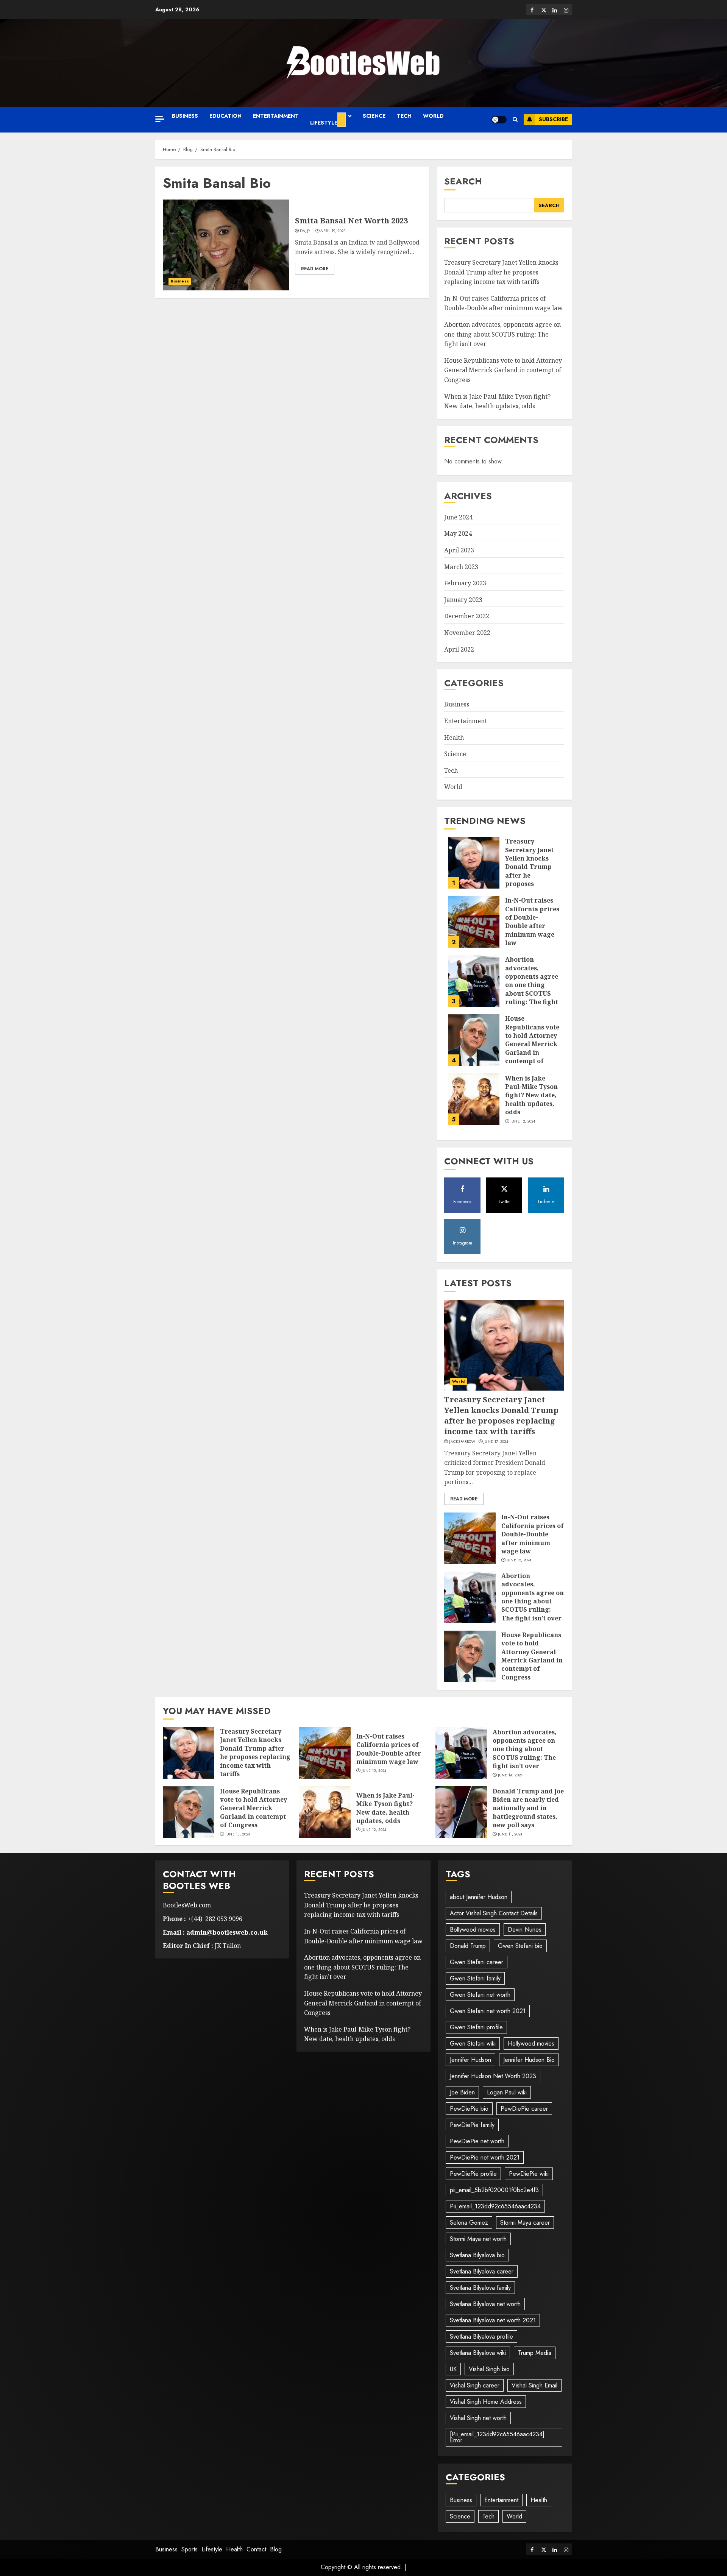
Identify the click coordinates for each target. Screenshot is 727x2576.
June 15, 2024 (519, 1560)
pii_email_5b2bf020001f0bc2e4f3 (494, 2190)
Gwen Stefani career (477, 1962)
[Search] (515, 120)
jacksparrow (462, 1442)
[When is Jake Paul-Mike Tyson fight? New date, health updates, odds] (474, 1099)
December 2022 (467, 616)
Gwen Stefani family (475, 1978)
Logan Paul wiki (507, 2092)
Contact (256, 2549)
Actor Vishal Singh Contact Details (494, 1913)
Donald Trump (468, 1946)
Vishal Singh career (475, 2385)
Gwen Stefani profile (476, 2027)
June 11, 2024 (510, 1834)
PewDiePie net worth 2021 (485, 2157)
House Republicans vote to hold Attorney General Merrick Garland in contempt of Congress (503, 370)
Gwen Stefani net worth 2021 (488, 2011)
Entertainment (276, 116)
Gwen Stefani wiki (473, 2043)
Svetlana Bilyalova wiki (478, 2353)
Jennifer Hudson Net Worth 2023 (493, 2076)
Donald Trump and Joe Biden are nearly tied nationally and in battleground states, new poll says (528, 1808)
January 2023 (463, 600)
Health (454, 738)
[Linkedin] (555, 9)
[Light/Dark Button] (499, 120)
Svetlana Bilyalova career (482, 2271)
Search (463, 181)
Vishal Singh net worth (478, 2418)
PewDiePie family (472, 2125)
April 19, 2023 (333, 231)
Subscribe (553, 119)
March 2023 (461, 567)
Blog (276, 2549)
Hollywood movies (531, 2043)
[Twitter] (543, 9)
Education (225, 116)
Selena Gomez (469, 2223)
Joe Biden (462, 2092)
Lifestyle (324, 123)
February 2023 (465, 583)
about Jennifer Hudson (479, 1897)
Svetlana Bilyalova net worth (485, 2304)
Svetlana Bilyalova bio (477, 2255)
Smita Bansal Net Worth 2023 (351, 221)
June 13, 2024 (238, 1834)
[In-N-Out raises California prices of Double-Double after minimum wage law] (474, 922)
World (433, 116)
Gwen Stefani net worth (480, 1995)
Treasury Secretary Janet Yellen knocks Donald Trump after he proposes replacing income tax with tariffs (501, 272)
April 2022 (459, 649)
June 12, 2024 (523, 1121)
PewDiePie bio (469, 2109)
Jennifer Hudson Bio (529, 2060)
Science (374, 116)
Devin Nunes (525, 1930)
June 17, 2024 (496, 1442)
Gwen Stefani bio (520, 1946)
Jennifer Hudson (470, 2060)
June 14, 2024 (510, 1775)
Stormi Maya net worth (478, 2239)
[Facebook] (532, 9)
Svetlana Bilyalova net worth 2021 (493, 2320)
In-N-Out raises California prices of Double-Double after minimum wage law (503, 303)
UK (453, 2369)
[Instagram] (566, 9)
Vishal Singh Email (534, 2385)
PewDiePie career (524, 2109)
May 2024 (458, 533)
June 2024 (458, 517)
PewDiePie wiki (529, 2174)
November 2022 (467, 633)
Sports (190, 2549)
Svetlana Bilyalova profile (481, 2337)
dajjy (305, 231)
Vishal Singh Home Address (486, 2402)
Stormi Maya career (525, 2223)
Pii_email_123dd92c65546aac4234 (495, 2206)
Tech (404, 116)
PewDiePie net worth (477, 2141)
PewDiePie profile (473, 2174)
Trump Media (535, 2353)
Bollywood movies (473, 1930)
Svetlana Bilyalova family (480, 2288)
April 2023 (459, 550)
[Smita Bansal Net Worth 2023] (226, 245)
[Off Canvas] (160, 119)
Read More (315, 269)
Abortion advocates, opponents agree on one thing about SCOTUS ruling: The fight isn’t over (502, 334)
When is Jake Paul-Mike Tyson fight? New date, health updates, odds (531, 1095)
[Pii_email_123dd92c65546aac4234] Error (497, 2437)
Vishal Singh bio (489, 2369)
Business (185, 116)
